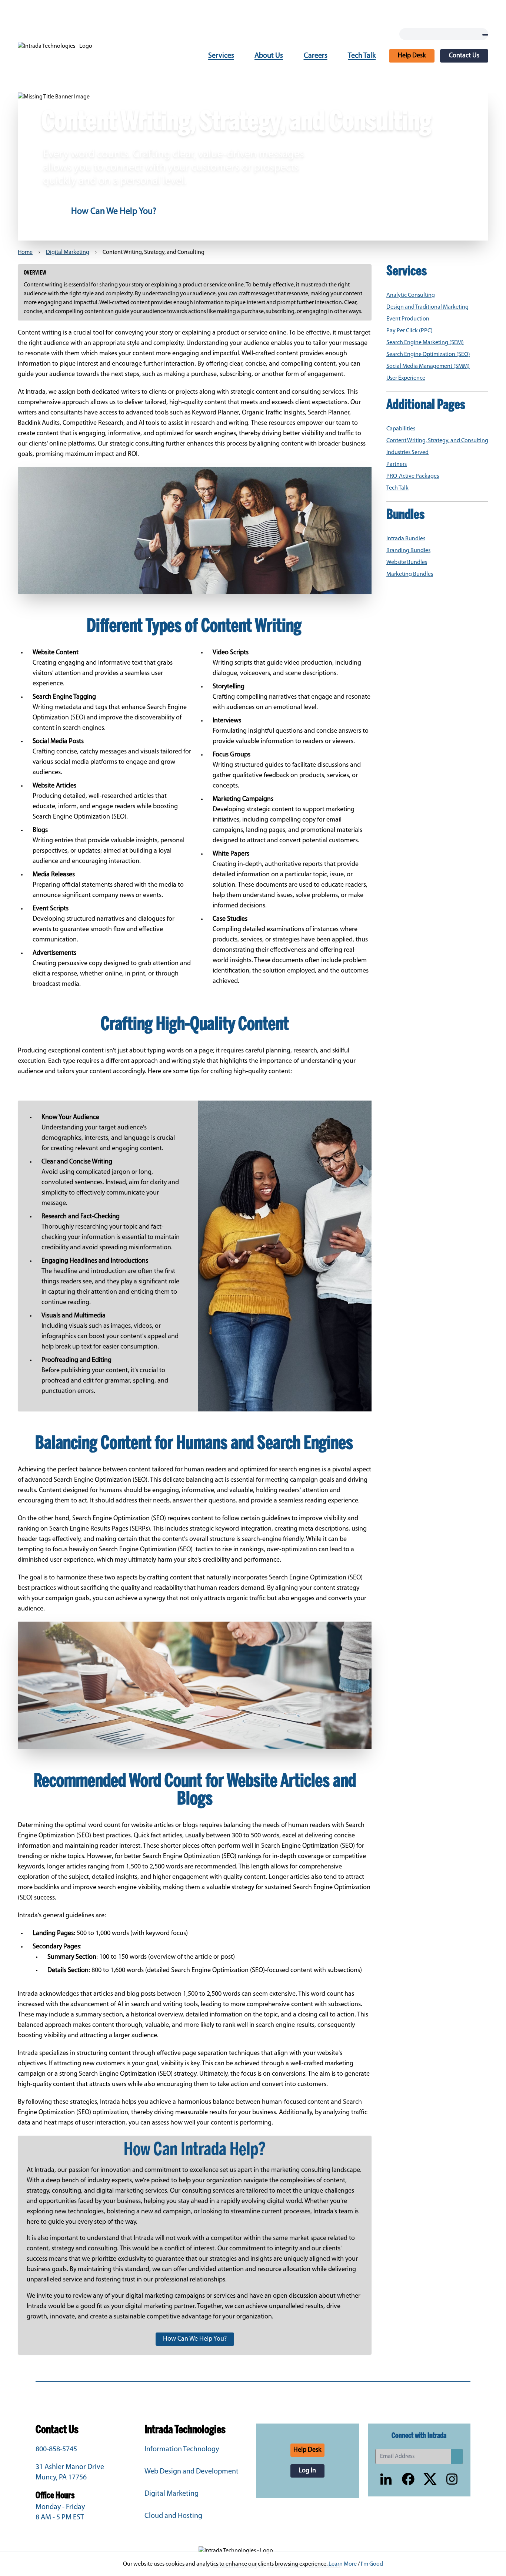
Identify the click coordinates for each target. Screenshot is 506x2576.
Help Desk (412, 56)
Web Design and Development (192, 2472)
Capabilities (401, 429)
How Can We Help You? (114, 212)
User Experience (406, 378)
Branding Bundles (408, 551)
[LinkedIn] (386, 2479)
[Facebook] (408, 2479)
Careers (316, 56)
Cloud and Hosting (173, 2516)
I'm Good (372, 2564)
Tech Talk (362, 56)
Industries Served (407, 453)
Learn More (343, 2564)
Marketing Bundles (410, 574)
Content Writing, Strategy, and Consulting (437, 441)
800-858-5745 (56, 2449)
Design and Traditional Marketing (427, 307)
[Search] (485, 35)
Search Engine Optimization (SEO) (428, 355)
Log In (307, 2471)
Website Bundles (407, 562)
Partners (397, 464)
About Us (269, 56)
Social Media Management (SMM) (428, 366)
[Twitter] (430, 2479)
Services (221, 56)
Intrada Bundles (406, 539)
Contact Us (464, 56)
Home (25, 252)
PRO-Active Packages (413, 476)
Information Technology (182, 2449)
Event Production (408, 319)
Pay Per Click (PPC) (410, 331)
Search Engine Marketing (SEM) (425, 343)
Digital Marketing (68, 252)
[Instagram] (452, 2479)
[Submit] (457, 2456)
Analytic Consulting (411, 295)
